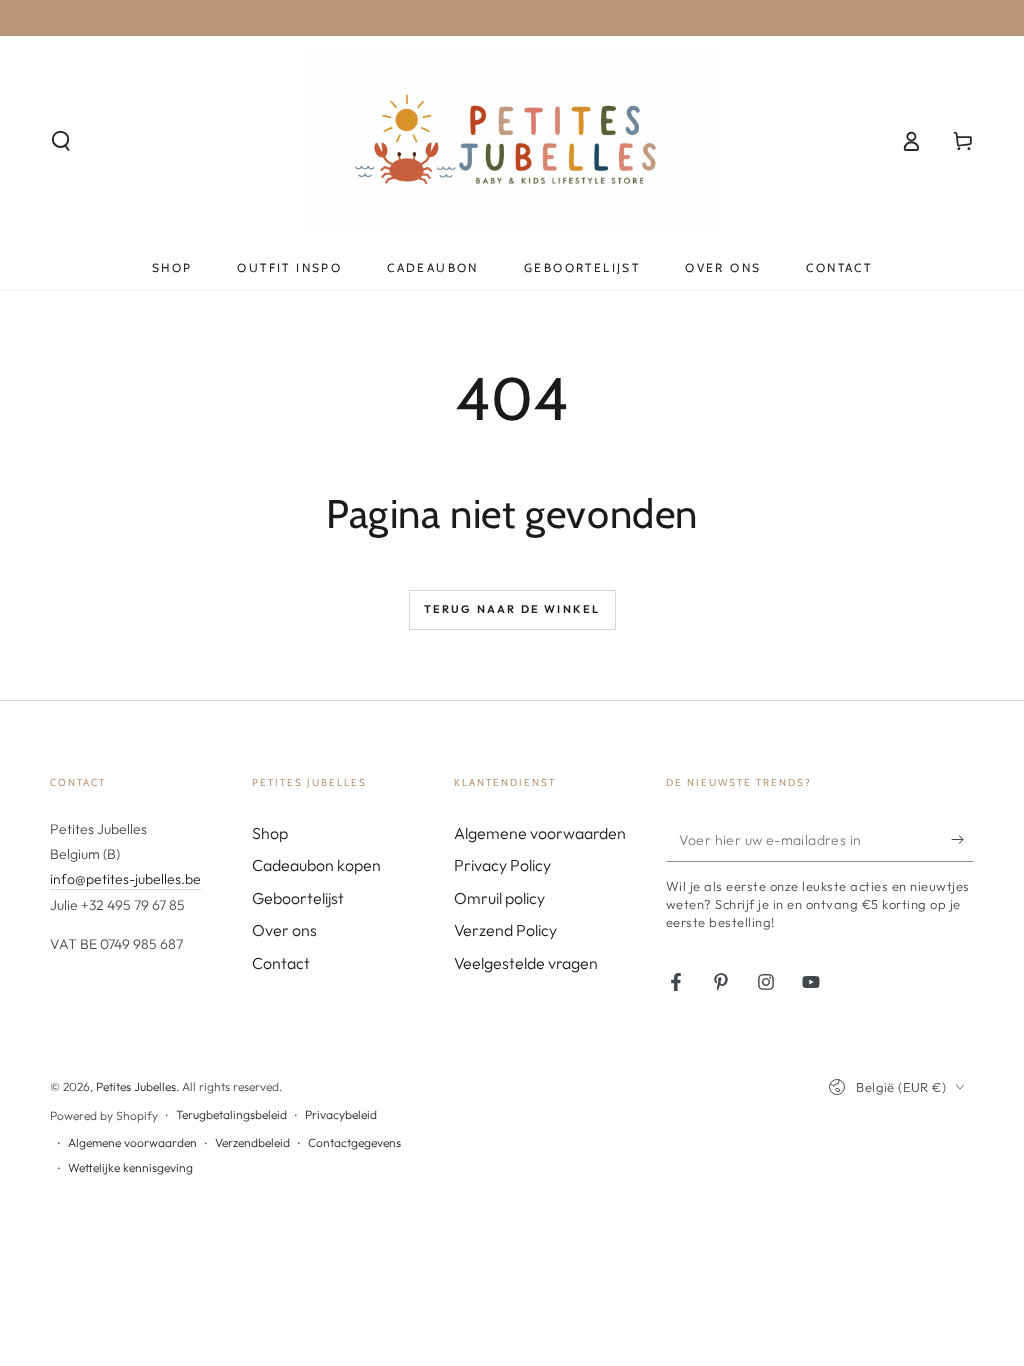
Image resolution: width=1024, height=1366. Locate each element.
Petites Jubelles (136, 1086)
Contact (281, 963)
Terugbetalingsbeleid (231, 1114)
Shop (270, 833)
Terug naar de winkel (512, 609)
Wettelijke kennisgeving (130, 1167)
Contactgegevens (354, 1142)
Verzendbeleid (252, 1142)
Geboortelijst (298, 898)
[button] (61, 141)
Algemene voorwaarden (540, 833)
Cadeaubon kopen (316, 865)
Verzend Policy (505, 930)
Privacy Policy (502, 865)
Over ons (284, 930)
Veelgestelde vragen (526, 963)
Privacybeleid (341, 1114)
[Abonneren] (962, 839)
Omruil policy (499, 898)
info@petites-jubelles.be (125, 879)
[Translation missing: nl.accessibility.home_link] (512, 141)
